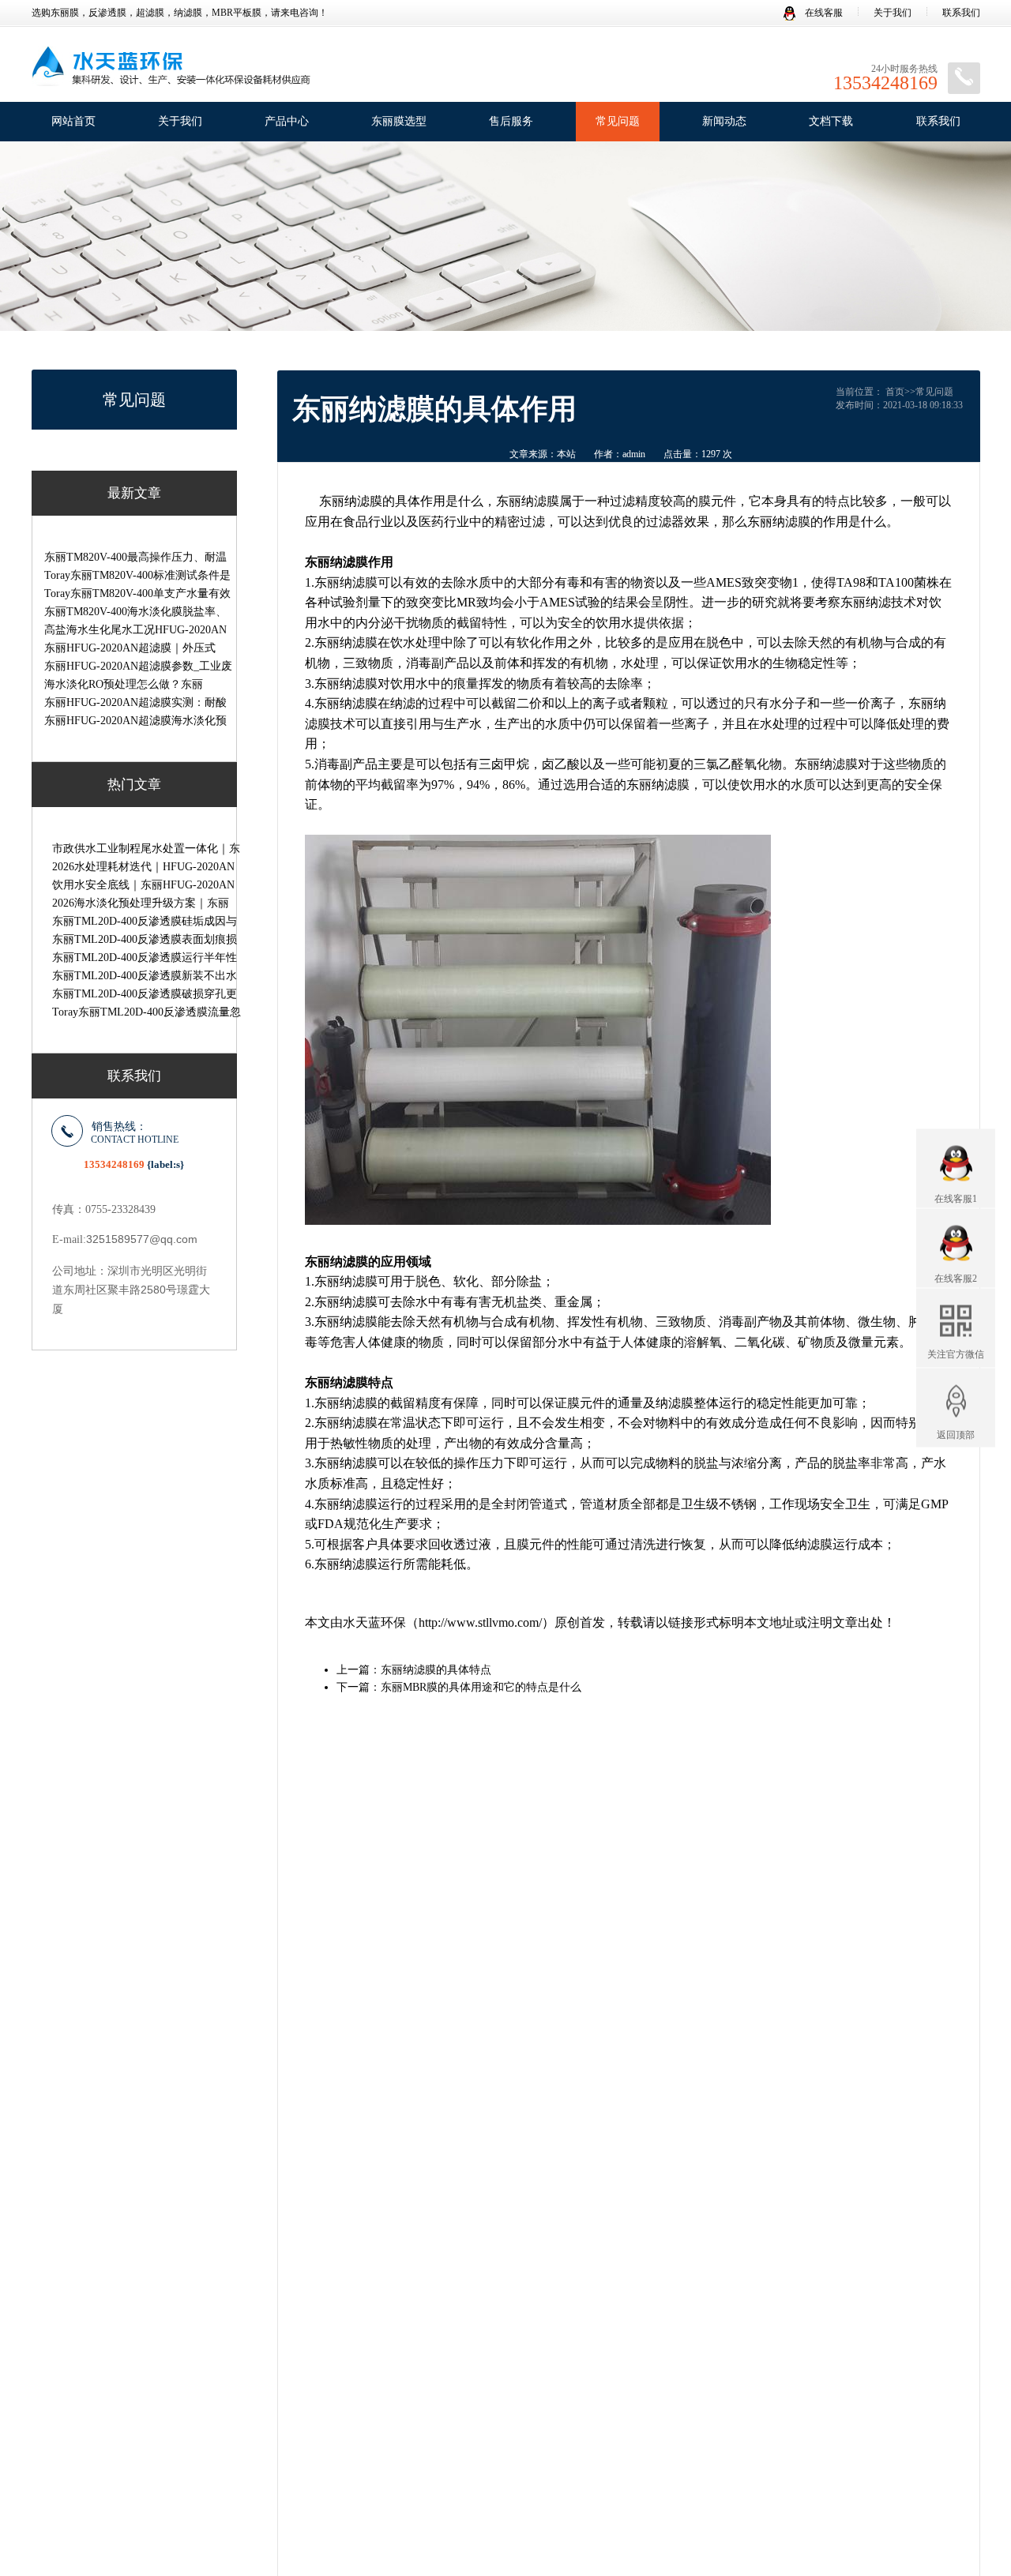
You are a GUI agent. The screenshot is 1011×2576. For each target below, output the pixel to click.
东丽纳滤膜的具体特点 (436, 1670)
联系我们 (961, 13)
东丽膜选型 (399, 121)
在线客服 (823, 13)
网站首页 (73, 121)
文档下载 (831, 121)
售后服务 (511, 121)
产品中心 (287, 121)
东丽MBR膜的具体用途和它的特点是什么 (481, 1687)
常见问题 (618, 121)
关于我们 (893, 13)
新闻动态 (724, 121)
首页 (895, 392)
